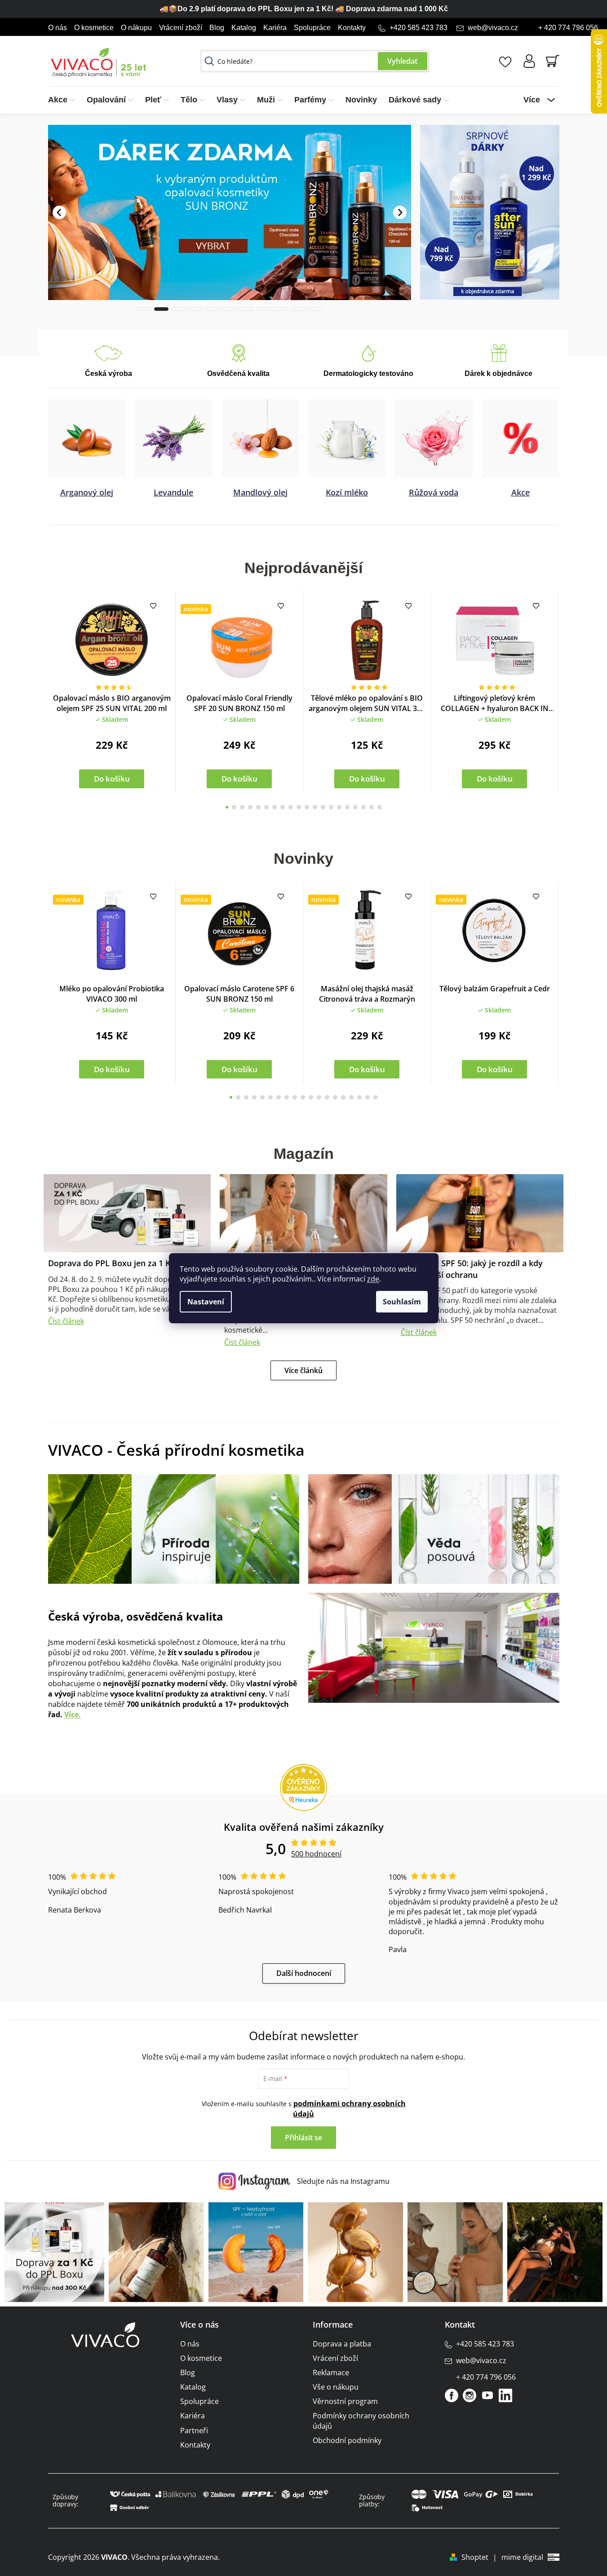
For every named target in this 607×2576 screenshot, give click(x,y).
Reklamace (331, 2372)
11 (315, 807)
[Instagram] (470, 2395)
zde (373, 1279)
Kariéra (275, 28)
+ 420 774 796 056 (568, 28)
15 (347, 807)
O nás (58, 28)
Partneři (194, 2430)
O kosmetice (94, 28)
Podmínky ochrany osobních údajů (361, 2420)
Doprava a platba (342, 2343)
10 (307, 807)
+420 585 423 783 (419, 28)
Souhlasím (402, 1302)
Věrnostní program (345, 2401)
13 (331, 807)
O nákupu (136, 28)
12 (323, 807)
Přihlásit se (303, 2137)
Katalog (244, 28)
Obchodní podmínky (347, 2440)
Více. (73, 1714)
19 (380, 807)
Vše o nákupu (336, 2386)
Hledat (403, 61)
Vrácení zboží (181, 28)
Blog (217, 28)
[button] (59, 198)
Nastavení (206, 1302)
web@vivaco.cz (493, 28)
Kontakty (352, 28)
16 (355, 807)
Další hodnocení (304, 1973)
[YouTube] (487, 2395)
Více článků (303, 1370)
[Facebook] (452, 2395)
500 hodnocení (316, 1853)
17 (363, 807)
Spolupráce (312, 28)
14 (339, 807)
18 (372, 807)
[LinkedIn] (505, 2395)
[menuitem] (64, 100)
